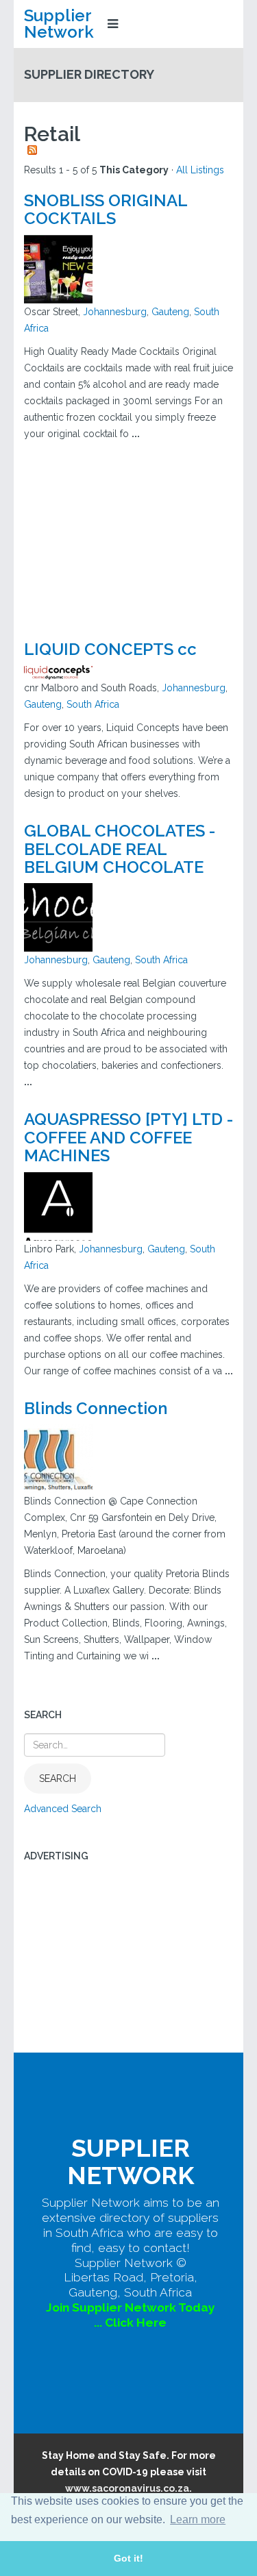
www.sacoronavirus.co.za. (128, 2488)
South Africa (93, 704)
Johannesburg (115, 312)
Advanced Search (63, 1809)
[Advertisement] (128, 534)
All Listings (200, 170)
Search (58, 1779)
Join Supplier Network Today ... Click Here (131, 2315)
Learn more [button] (198, 2519)
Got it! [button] (128, 2558)
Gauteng (170, 312)
